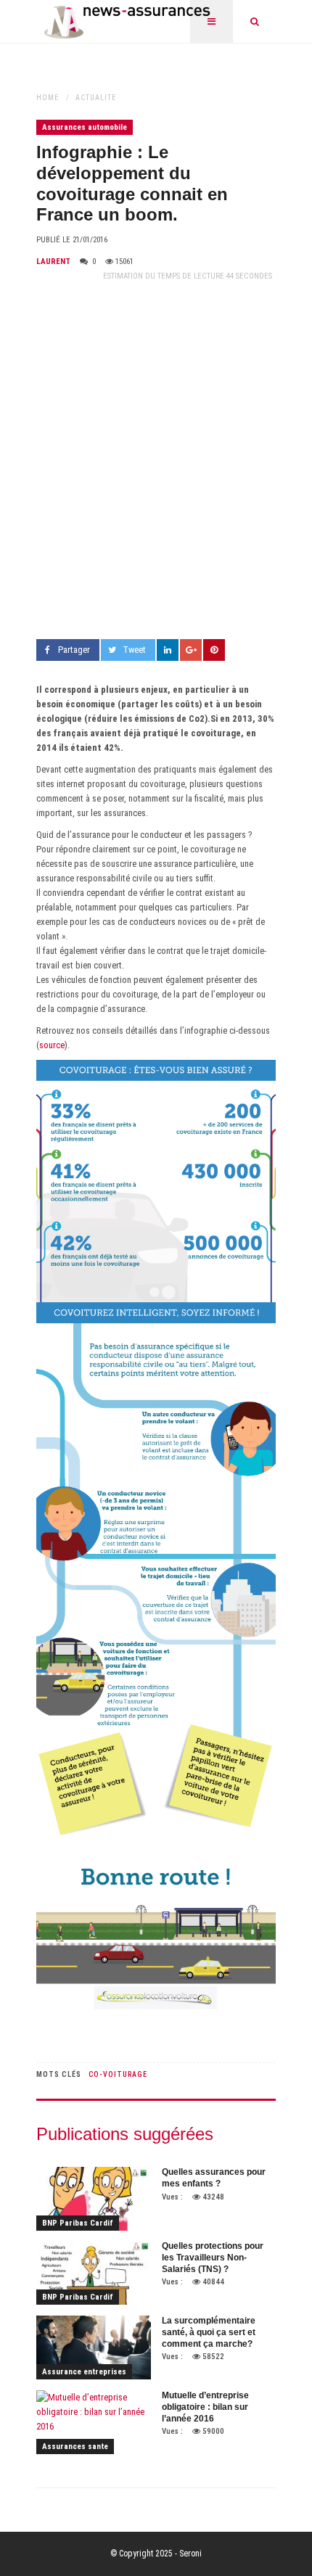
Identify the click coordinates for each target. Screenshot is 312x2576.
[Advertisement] (156, 461)
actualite (96, 98)
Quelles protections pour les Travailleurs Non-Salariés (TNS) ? (213, 2257)
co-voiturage (118, 2074)
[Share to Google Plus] (191, 650)
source (52, 1045)
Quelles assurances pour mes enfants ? (214, 2178)
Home (48, 98)
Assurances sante (75, 2447)
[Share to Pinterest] (214, 650)
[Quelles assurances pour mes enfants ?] (94, 2199)
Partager (74, 650)
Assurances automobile (85, 127)
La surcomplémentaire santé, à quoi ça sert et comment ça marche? (209, 2332)
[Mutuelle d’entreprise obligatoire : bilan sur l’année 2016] (94, 2422)
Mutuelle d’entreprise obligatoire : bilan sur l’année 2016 (205, 2407)
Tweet (134, 650)
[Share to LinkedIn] (168, 650)
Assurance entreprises (84, 2372)
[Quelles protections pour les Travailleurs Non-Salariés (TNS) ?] (94, 2273)
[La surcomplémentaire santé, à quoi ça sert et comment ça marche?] (94, 2347)
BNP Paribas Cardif (78, 2223)
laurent (53, 262)
